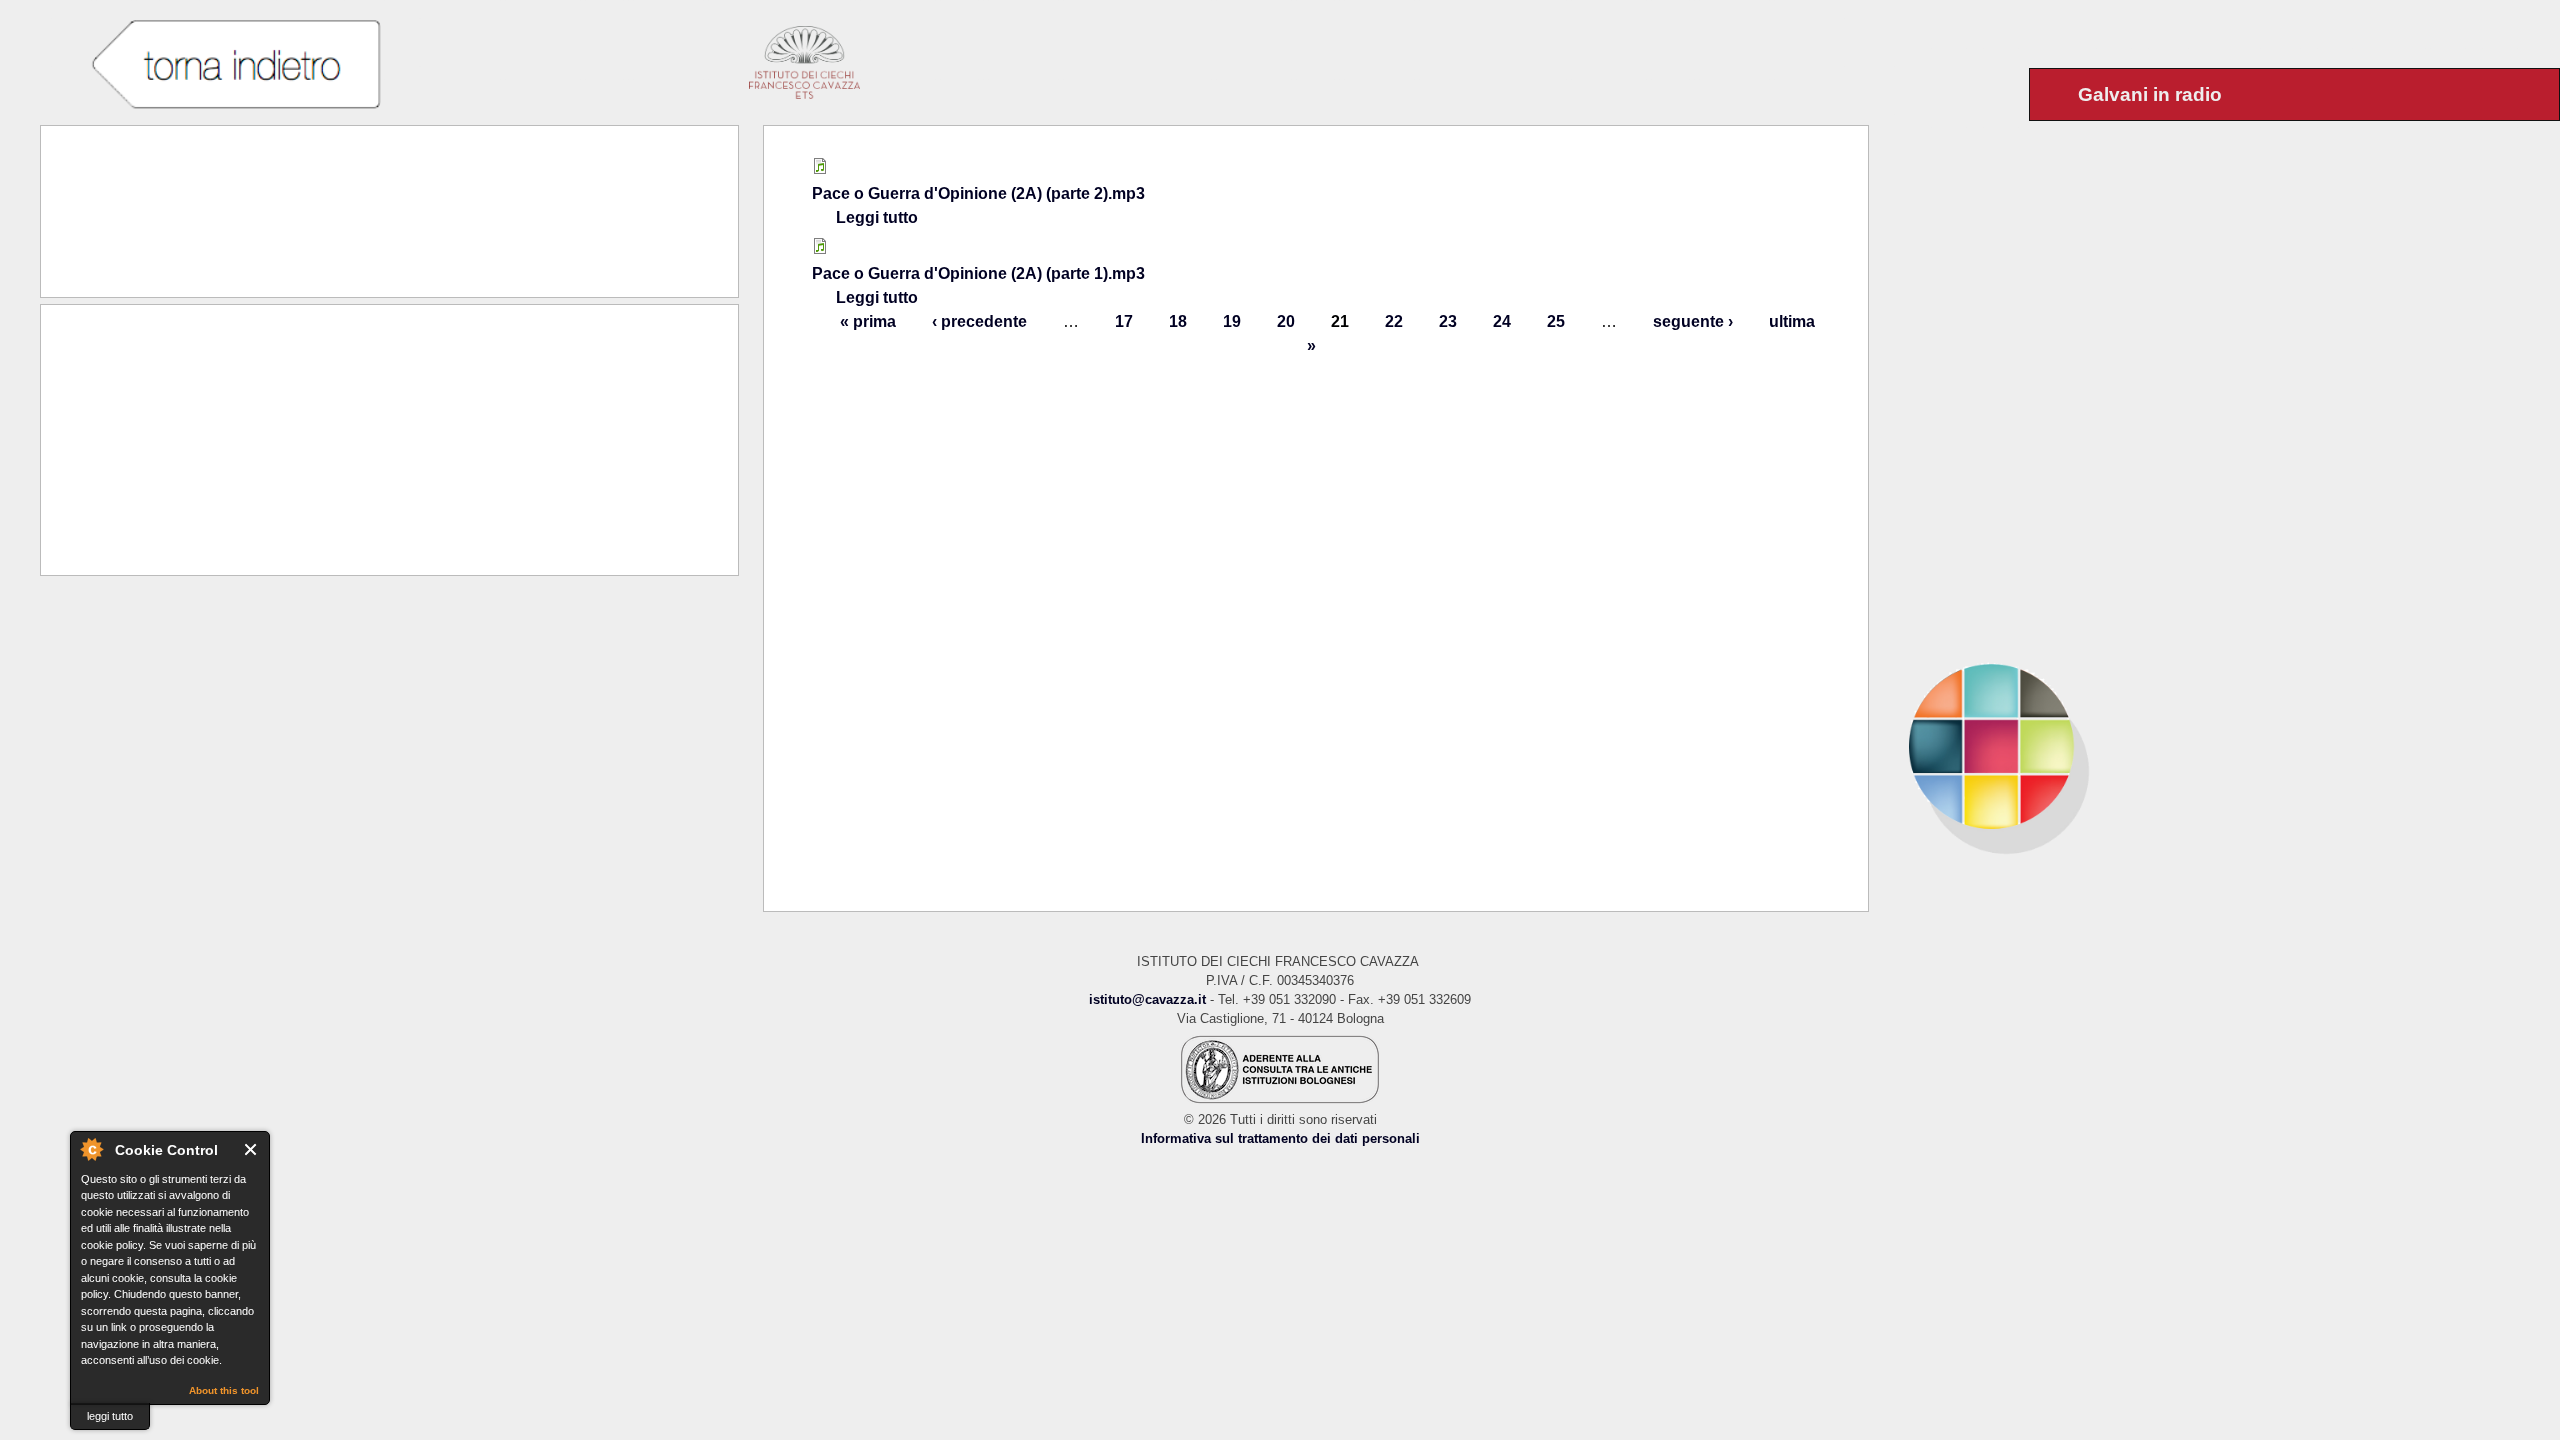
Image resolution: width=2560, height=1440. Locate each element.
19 (1232, 321)
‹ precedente (979, 321)
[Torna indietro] (235, 65)
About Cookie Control (91, 1149)
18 (1178, 321)
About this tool (224, 1390)
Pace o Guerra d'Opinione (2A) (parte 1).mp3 (978, 273)
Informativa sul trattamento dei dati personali (1280, 1138)
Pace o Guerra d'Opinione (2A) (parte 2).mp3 (978, 193)
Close (251, 1149)
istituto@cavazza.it (1147, 999)
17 (1124, 321)
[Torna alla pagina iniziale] (2214, 746)
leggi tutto (110, 1416)
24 (1502, 321)
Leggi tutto (877, 217)
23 (1448, 321)
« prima (868, 321)
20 (1286, 321)
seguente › (1693, 321)
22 (1394, 321)
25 (1556, 321)
